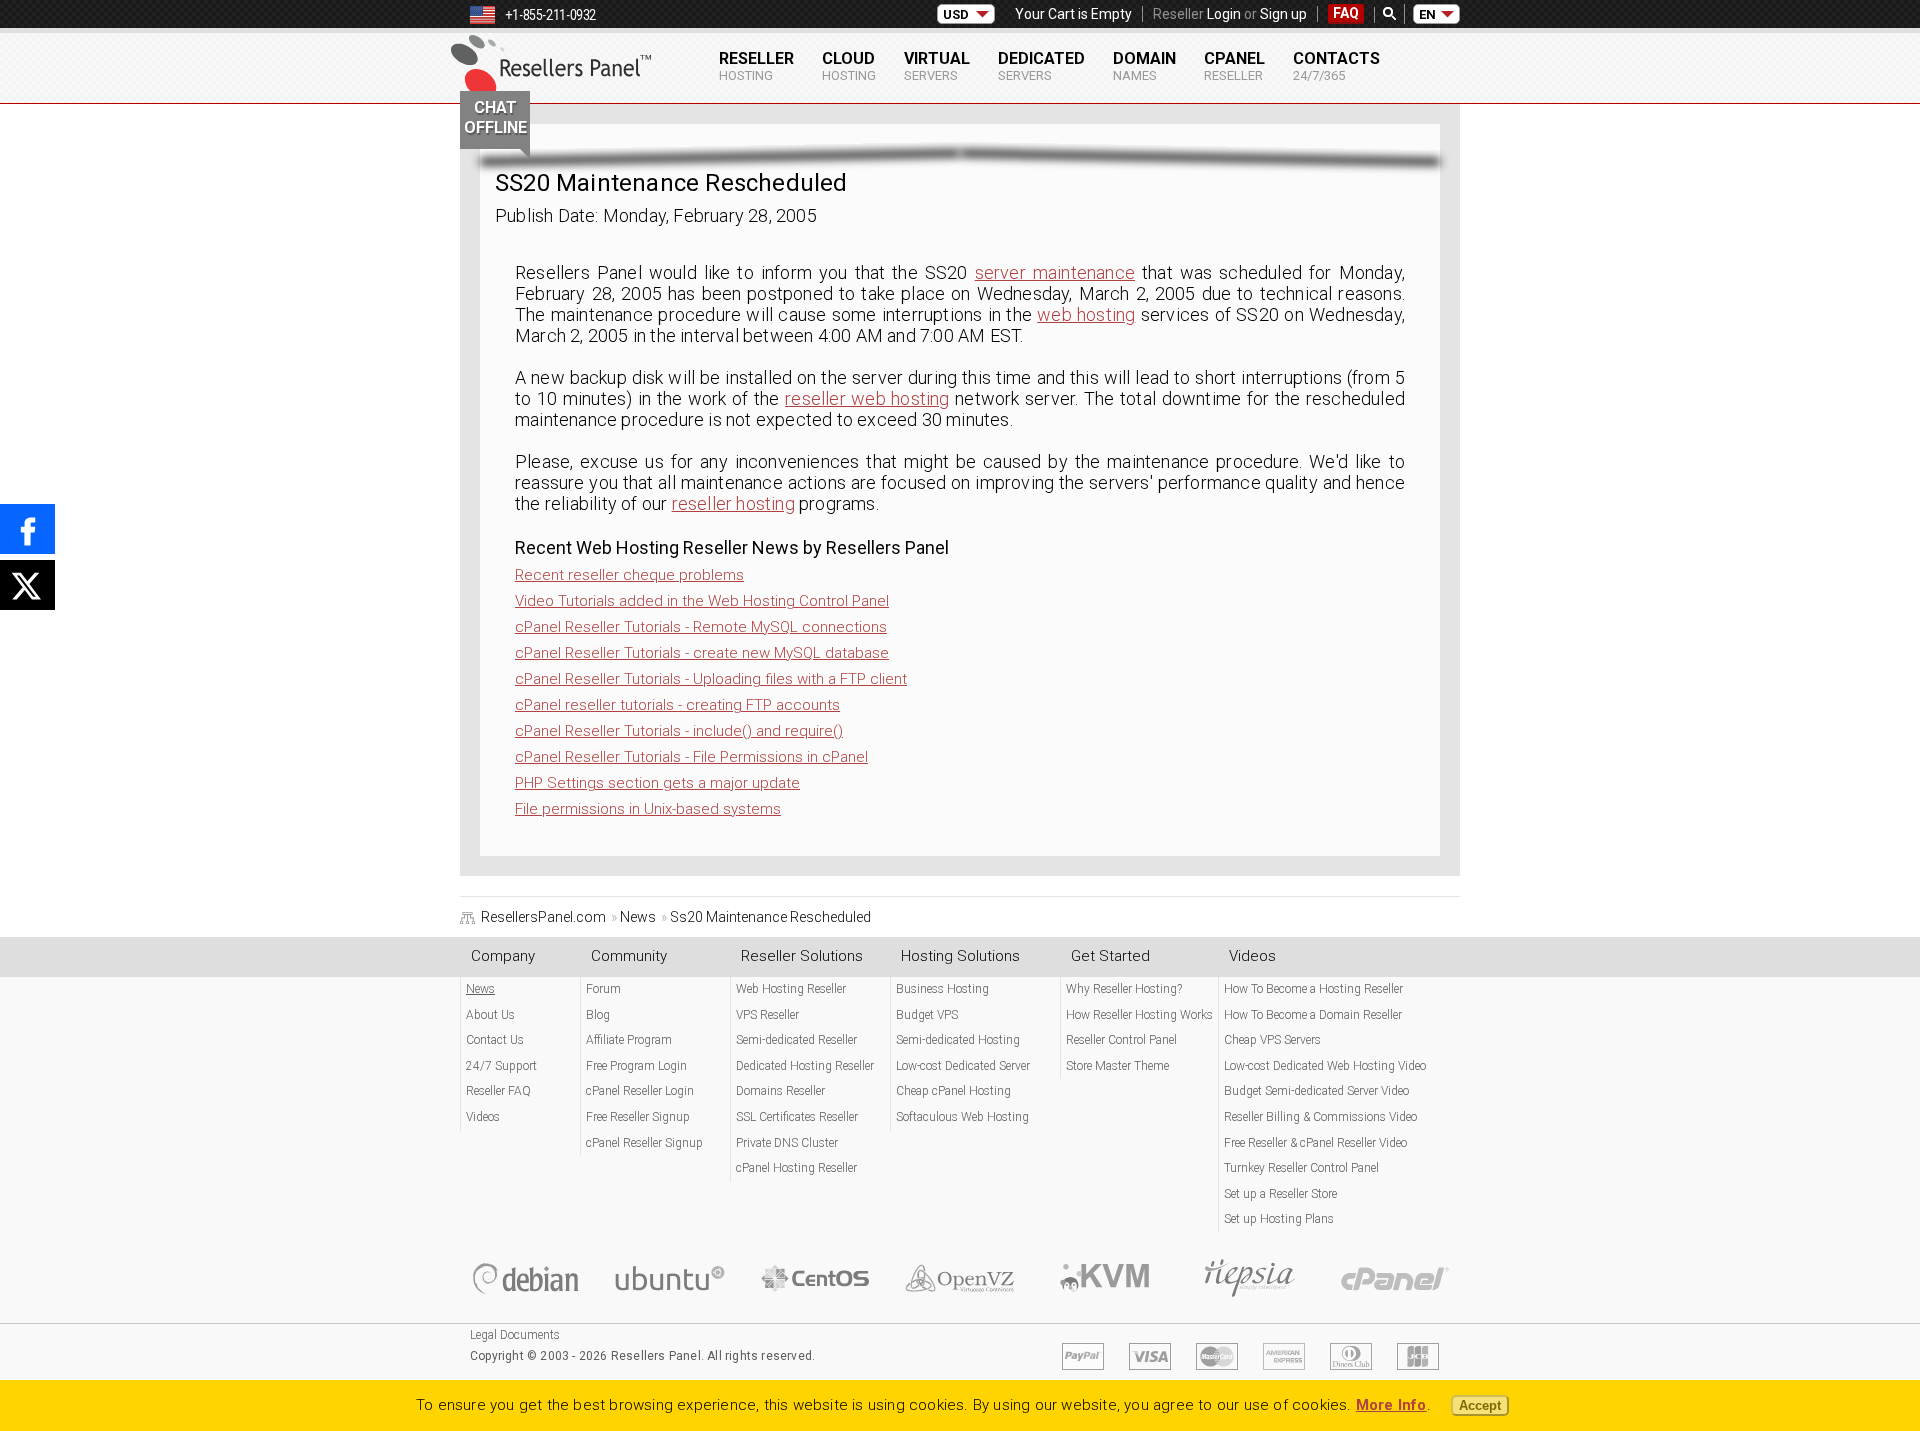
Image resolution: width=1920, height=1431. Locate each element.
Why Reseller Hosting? (1124, 989)
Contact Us (495, 1040)
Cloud (849, 66)
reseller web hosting (867, 398)
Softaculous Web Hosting (962, 1117)
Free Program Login (636, 1066)
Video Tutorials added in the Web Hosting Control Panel (702, 601)
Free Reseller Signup (638, 1117)
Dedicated (1041, 66)
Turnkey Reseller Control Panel (1301, 1168)
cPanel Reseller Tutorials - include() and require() (679, 731)
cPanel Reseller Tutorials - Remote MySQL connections (701, 627)
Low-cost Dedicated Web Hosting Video (1325, 1066)
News (480, 989)
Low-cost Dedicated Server (963, 1066)
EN (1427, 14)
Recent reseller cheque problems (629, 575)
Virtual (937, 66)
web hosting (1086, 314)
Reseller (756, 66)
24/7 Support (501, 1066)
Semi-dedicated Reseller (796, 1040)
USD (956, 14)
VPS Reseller (767, 1015)
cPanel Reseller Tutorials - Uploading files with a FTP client (711, 679)
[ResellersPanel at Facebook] (27, 529)
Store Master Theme (1117, 1066)
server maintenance (1055, 272)
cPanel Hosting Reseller (796, 1168)
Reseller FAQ (498, 1091)
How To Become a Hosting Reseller (1313, 989)
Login (1224, 14)
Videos (483, 1117)
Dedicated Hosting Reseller (805, 1066)
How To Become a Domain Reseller (1313, 1015)
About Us (490, 1015)
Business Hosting (942, 989)
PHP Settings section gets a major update (657, 783)
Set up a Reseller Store (1280, 1194)
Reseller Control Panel (1121, 1040)
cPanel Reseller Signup (644, 1143)
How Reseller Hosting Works (1139, 1015)
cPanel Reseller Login (640, 1091)
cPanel (1234, 66)
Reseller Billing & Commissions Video (1320, 1117)
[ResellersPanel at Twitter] (27, 585)
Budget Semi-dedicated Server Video (1316, 1091)
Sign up (1283, 14)
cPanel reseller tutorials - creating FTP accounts (677, 705)
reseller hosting (733, 503)
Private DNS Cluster (787, 1143)
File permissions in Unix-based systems (648, 809)
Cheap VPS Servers (1272, 1040)
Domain (1144, 66)
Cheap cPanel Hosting (953, 1091)
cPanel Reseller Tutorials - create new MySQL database (702, 653)
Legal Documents (515, 1335)
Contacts (1336, 66)
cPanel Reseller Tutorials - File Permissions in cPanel (691, 757)
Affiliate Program (629, 1040)
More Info (1391, 1405)
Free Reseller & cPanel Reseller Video (1315, 1143)
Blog (598, 1015)
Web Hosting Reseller (791, 989)
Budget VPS (927, 1015)
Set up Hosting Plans (1279, 1219)
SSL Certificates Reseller (797, 1117)
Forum (603, 989)
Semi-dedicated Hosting (958, 1040)
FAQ (1346, 13)
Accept (1480, 1405)
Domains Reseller (780, 1091)
